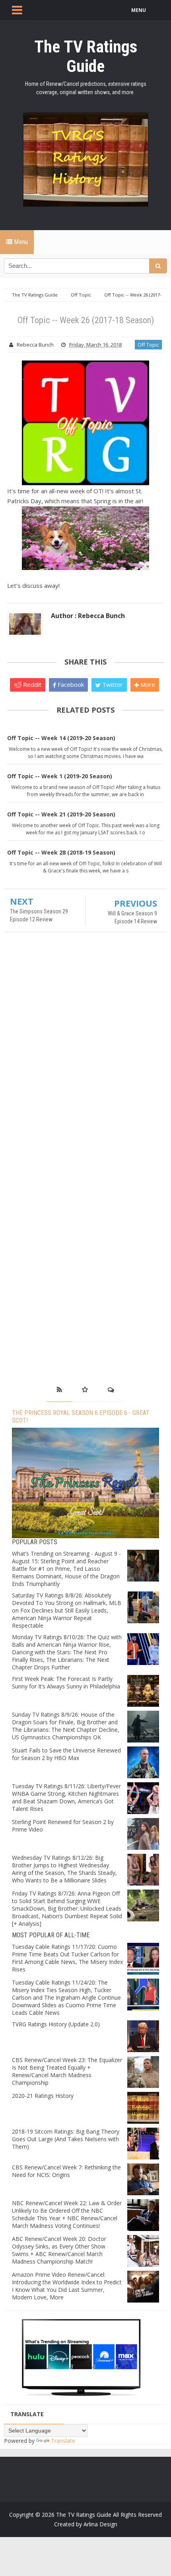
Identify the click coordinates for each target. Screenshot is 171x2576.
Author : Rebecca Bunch (88, 616)
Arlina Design (100, 2524)
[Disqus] (85, 1053)
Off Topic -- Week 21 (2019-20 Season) (61, 814)
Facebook (70, 684)
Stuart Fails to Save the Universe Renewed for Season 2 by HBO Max (66, 1754)
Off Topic (148, 345)
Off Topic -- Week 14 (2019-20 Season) (61, 738)
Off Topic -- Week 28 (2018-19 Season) (61, 852)
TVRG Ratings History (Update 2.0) (56, 2024)
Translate (63, 2441)
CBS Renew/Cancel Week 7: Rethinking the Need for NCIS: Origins (66, 2171)
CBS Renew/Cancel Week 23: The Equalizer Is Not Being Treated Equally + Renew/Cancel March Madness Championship (67, 2071)
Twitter (112, 684)
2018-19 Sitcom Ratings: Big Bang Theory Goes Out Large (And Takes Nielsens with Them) (66, 2139)
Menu (20, 242)
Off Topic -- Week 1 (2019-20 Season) (60, 776)
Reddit (31, 684)
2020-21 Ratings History (43, 2096)
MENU (139, 10)
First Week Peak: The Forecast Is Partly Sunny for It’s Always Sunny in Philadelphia (66, 1682)
